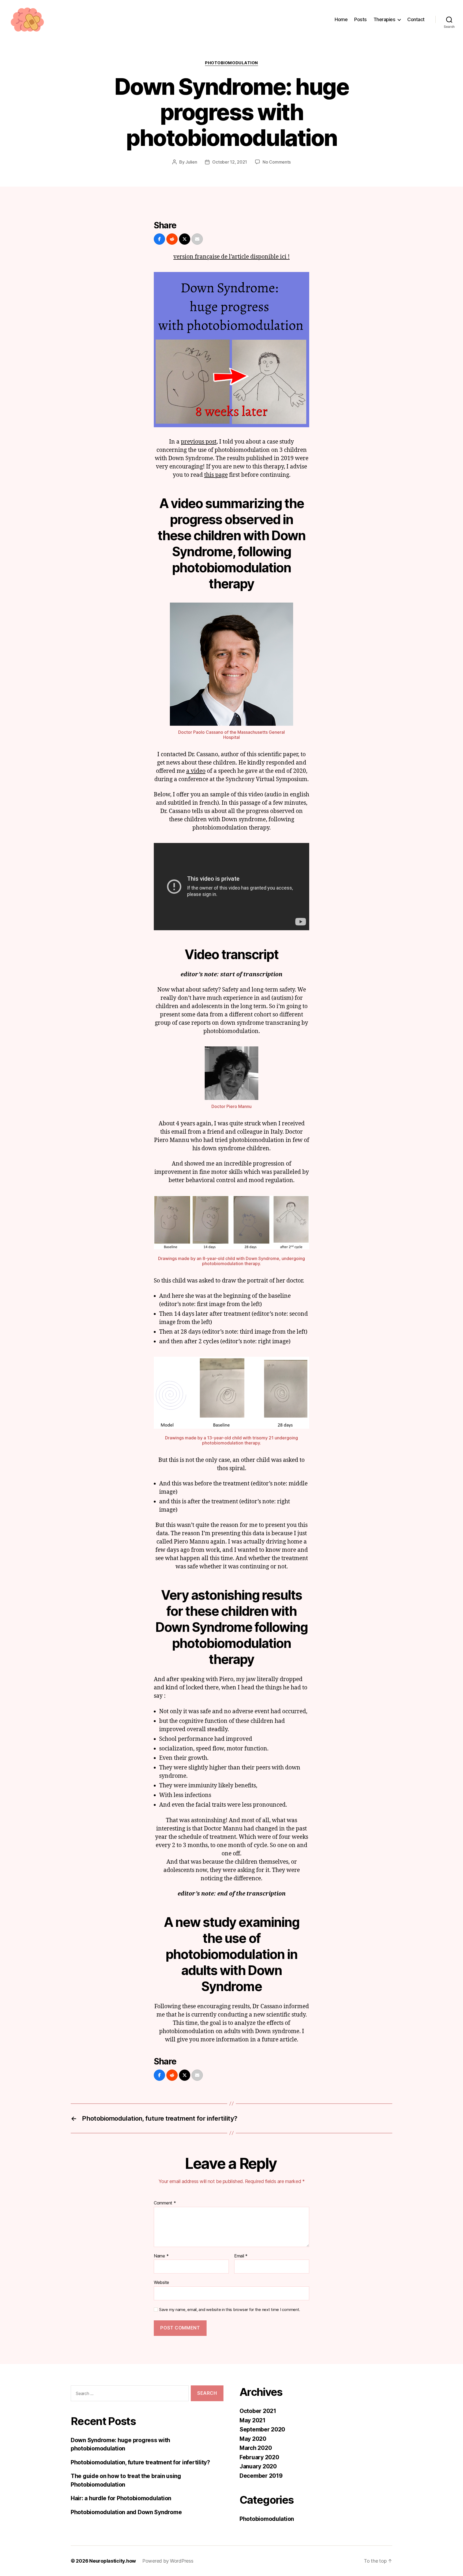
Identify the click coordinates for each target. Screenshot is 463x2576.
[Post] (185, 239)
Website (161, 2282)
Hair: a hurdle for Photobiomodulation (121, 2498)
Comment (165, 2203)
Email (241, 2256)
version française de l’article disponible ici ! (231, 257)
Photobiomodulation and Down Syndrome (126, 2512)
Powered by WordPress (168, 2561)
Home (341, 19)
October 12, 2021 (230, 162)
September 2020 (262, 2429)
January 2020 (258, 2466)
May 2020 (253, 2439)
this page (216, 475)
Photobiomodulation (231, 63)
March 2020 (256, 2448)
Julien (191, 162)
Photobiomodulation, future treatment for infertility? (140, 2462)
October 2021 (258, 2411)
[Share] (159, 239)
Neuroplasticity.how (113, 2561)
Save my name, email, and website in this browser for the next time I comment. (230, 2310)
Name (161, 2256)
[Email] (197, 239)
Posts (361, 19)
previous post (199, 442)
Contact (416, 19)
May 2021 (253, 2420)
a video (196, 771)
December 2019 (261, 2476)
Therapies (384, 19)
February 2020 (259, 2457)
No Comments (277, 162)
